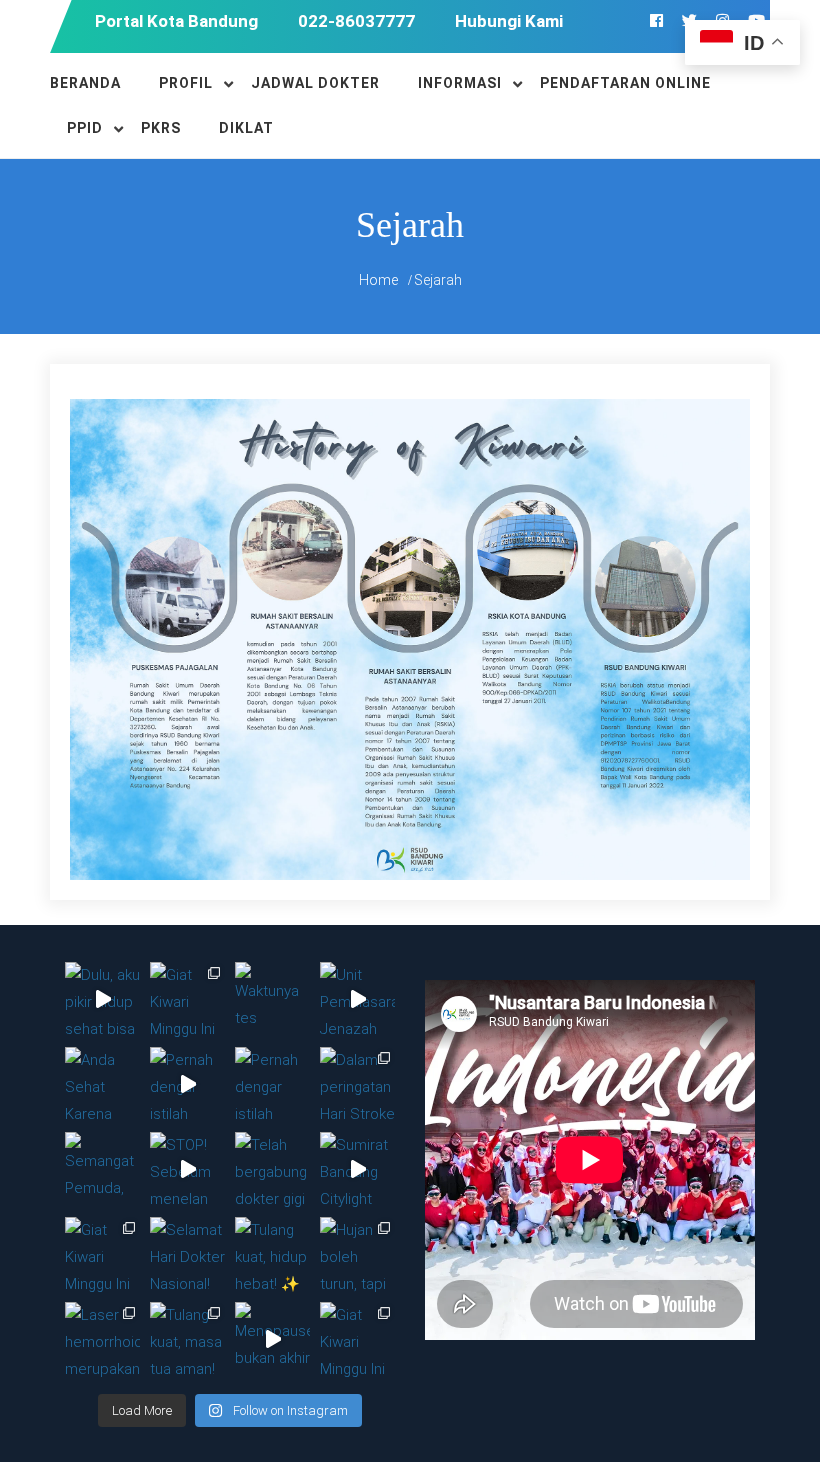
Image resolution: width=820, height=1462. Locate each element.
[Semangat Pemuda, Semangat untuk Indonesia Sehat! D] (102, 1169)
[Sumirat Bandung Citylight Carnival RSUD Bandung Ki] (357, 1169)
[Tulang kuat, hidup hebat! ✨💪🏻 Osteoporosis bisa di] (272, 1254)
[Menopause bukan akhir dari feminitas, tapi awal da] (272, 1339)
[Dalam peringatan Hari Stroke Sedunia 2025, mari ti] (357, 1084)
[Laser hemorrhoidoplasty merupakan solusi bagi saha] (102, 1339)
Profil (186, 83)
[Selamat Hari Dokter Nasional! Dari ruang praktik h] (187, 1254)
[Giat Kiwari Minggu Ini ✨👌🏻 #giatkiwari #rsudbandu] (187, 999)
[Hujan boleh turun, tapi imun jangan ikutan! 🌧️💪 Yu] (357, 1254)
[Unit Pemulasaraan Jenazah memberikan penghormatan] (357, 999)
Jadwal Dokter (315, 83)
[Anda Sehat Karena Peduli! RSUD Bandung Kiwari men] (102, 1084)
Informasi (460, 83)
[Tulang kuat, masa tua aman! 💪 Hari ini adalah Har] (187, 1339)
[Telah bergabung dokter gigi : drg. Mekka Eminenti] (272, 1169)
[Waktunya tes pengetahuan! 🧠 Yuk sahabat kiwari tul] (272, 999)
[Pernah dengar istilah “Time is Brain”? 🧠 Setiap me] (187, 1084)
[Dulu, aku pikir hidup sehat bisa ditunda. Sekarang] (102, 999)
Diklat (246, 128)
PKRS (161, 128)
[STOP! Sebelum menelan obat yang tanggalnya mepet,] (187, 1169)
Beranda (85, 83)
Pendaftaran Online (625, 83)
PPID (85, 128)
